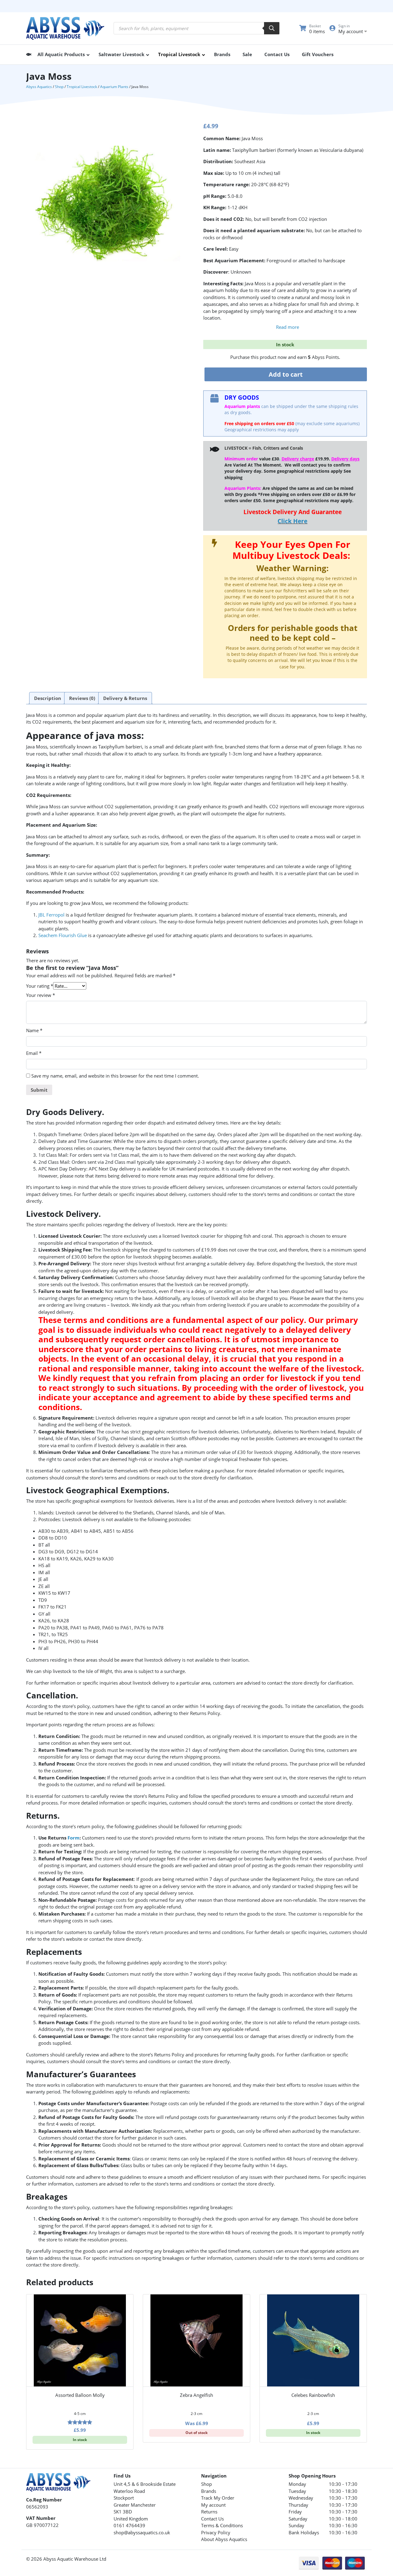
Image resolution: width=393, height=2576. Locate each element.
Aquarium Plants (114, 87)
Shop (59, 87)
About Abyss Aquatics (224, 2539)
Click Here (292, 521)
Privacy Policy (216, 2532)
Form (74, 1838)
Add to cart (286, 374)
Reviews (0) (82, 698)
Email (34, 1053)
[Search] (272, 28)
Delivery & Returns (125, 698)
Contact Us (212, 2519)
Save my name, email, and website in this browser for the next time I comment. (115, 1076)
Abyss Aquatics (39, 87)
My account (213, 2505)
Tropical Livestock (82, 87)
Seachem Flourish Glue (63, 935)
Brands (209, 2491)
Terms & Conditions (222, 2525)
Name (34, 1030)
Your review (41, 995)
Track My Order (218, 2498)
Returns (209, 2512)
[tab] (48, 698)
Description (48, 698)
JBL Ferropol (51, 915)
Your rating (40, 986)
